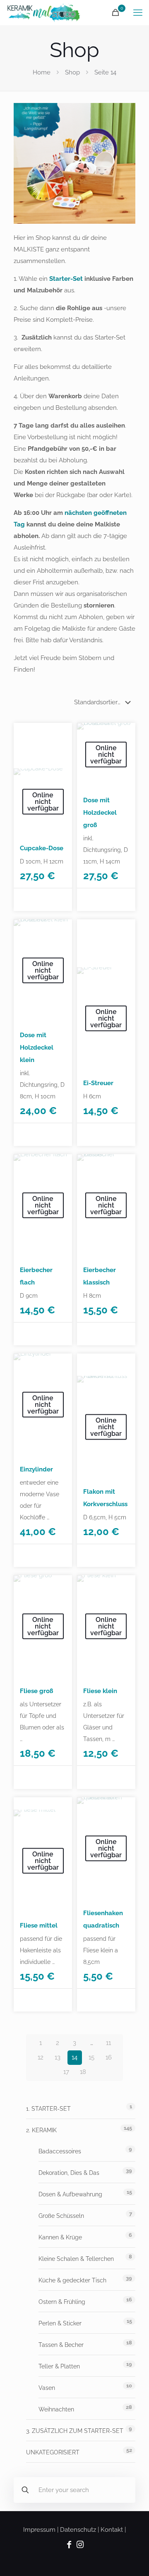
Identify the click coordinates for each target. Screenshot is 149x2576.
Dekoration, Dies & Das (69, 2173)
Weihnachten (56, 2409)
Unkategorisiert (53, 2452)
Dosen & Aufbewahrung (70, 2194)
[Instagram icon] (80, 2545)
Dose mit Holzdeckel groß (100, 813)
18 (83, 2072)
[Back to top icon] (132, 2559)
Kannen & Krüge (60, 2237)
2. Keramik (41, 2130)
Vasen (47, 2388)
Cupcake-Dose (42, 848)
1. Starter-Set (48, 2109)
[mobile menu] (138, 12)
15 (91, 2057)
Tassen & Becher (61, 2345)
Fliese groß (36, 1691)
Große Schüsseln (61, 2216)
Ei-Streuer (98, 1083)
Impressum (39, 2530)
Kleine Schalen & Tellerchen (76, 2259)
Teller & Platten (59, 2366)
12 (41, 2057)
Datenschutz (78, 2530)
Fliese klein (100, 1691)
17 (66, 2072)
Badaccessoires (60, 2151)
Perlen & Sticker (60, 2323)
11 (108, 2043)
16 (109, 2057)
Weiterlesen (40, 900)
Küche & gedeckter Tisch (72, 2280)
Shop (72, 72)
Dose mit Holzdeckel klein (37, 1048)
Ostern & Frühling (62, 2302)
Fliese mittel (39, 1925)
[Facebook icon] (69, 2545)
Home (42, 72)
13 (58, 2057)
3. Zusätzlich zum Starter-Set (75, 2431)
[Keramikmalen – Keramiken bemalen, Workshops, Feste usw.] (44, 12)
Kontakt (112, 2530)
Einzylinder (36, 1469)
